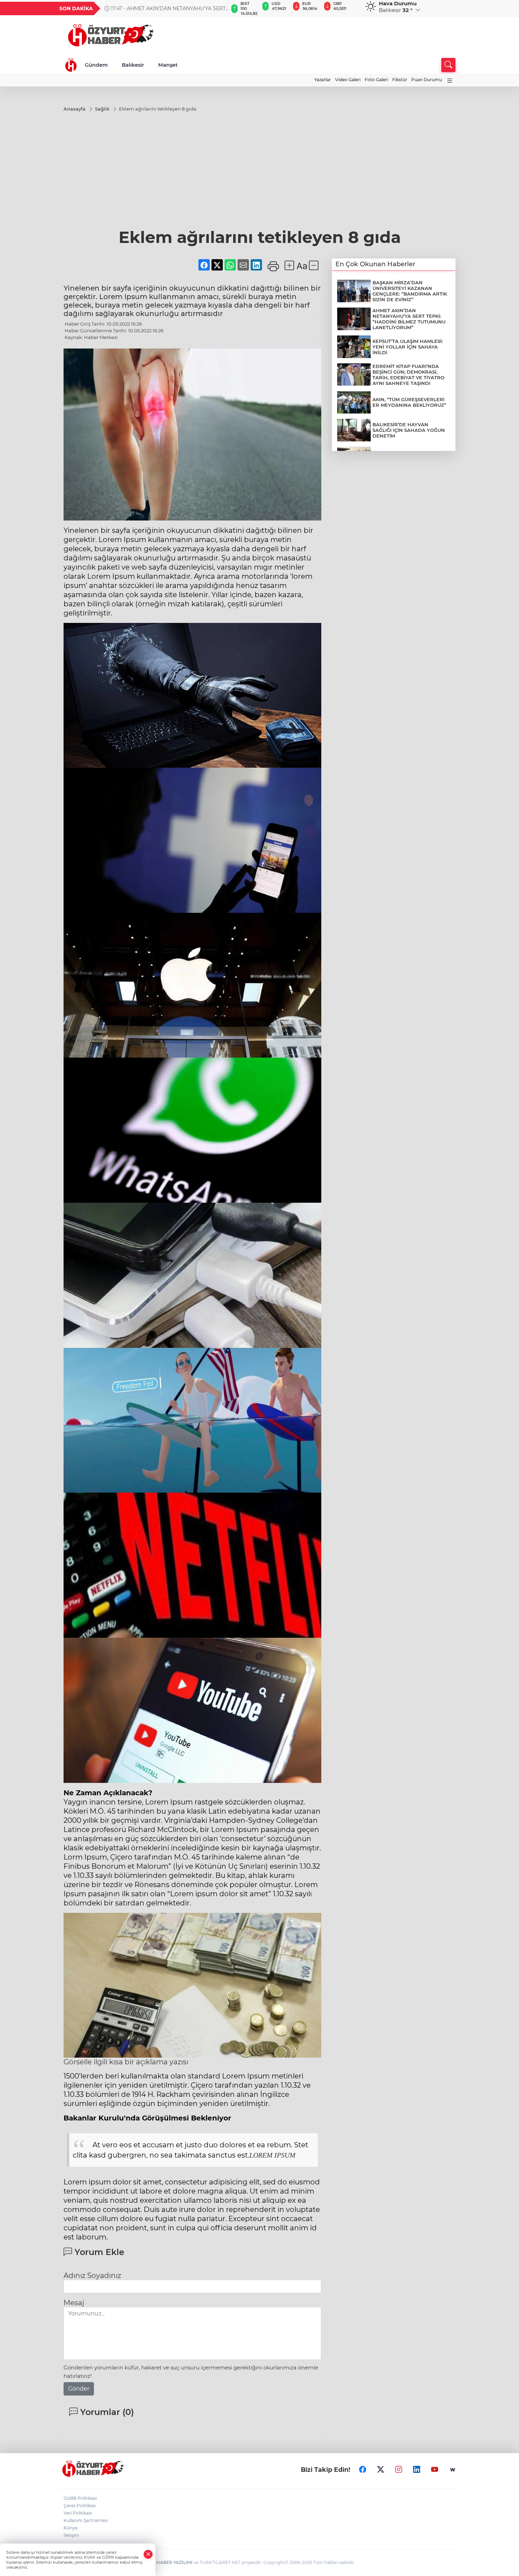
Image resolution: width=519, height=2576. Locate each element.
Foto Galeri (376, 80)
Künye (70, 2528)
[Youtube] (435, 2470)
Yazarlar (323, 80)
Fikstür (400, 80)
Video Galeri (348, 80)
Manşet (168, 65)
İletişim (71, 2535)
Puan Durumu (427, 80)
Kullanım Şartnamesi (86, 2520)
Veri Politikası (78, 2513)
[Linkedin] (417, 2470)
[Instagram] (399, 2470)
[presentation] (220, 8)
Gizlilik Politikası (80, 2498)
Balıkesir (133, 65)
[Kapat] (148, 2554)
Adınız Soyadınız (92, 2275)
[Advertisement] (259, 174)
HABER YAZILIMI (174, 2562)
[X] (381, 2470)
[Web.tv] (453, 2470)
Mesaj (74, 2303)
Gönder (79, 2389)
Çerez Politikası (80, 2506)
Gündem (96, 65)
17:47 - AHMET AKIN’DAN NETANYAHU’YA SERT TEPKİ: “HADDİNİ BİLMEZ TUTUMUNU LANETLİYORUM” (165, 8)
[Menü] (450, 81)
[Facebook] (363, 2470)
